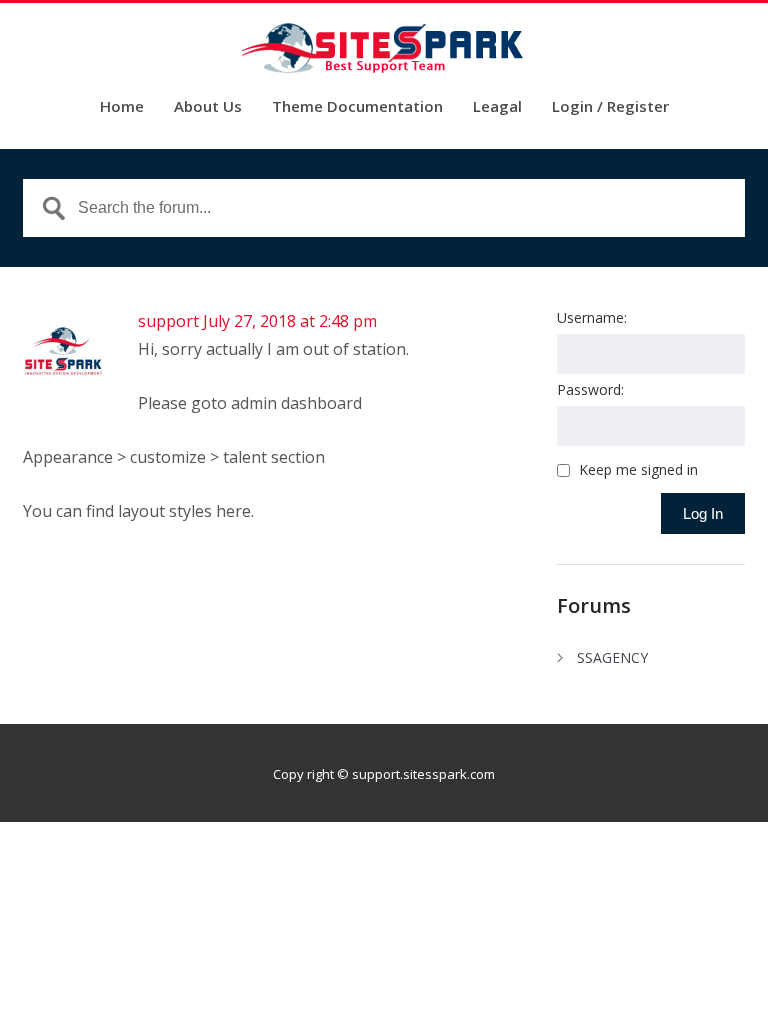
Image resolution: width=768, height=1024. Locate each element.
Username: (592, 317)
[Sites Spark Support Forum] (384, 48)
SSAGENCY (612, 657)
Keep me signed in (638, 470)
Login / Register (610, 107)
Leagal (497, 107)
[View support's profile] (63, 387)
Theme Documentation (357, 107)
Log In (703, 513)
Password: (590, 389)
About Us (208, 107)
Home (122, 107)
